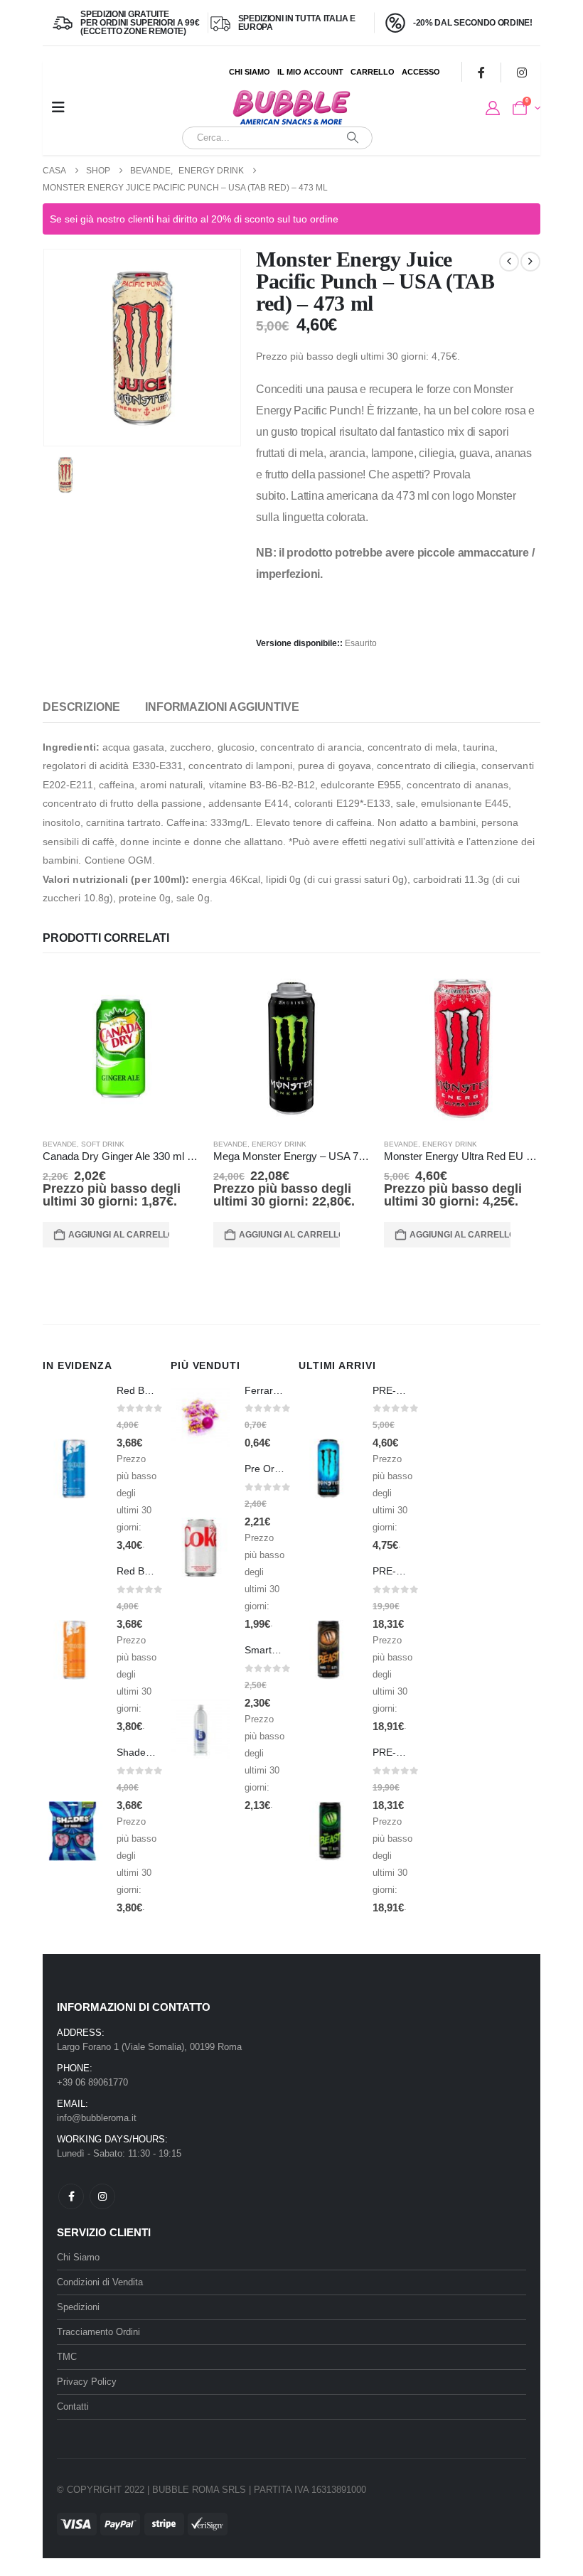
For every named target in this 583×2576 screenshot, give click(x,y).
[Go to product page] (121, 1048)
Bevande (60, 1144)
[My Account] (493, 108)
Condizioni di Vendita (100, 2282)
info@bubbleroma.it (97, 2118)
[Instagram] (522, 72)
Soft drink (103, 1144)
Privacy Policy (87, 2382)
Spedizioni (78, 2307)
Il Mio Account (310, 72)
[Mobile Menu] (58, 107)
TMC (67, 2357)
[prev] (509, 262)
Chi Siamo (250, 72)
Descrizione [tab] (81, 707)
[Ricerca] (353, 138)
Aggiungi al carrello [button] (119, 1235)
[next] (530, 262)
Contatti (73, 2406)
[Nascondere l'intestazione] (291, 108)
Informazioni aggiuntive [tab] (222, 707)
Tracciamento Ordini (98, 2332)
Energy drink (279, 1144)
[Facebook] (481, 72)
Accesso (421, 72)
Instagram (102, 2196)
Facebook (71, 2196)
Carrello (373, 72)
